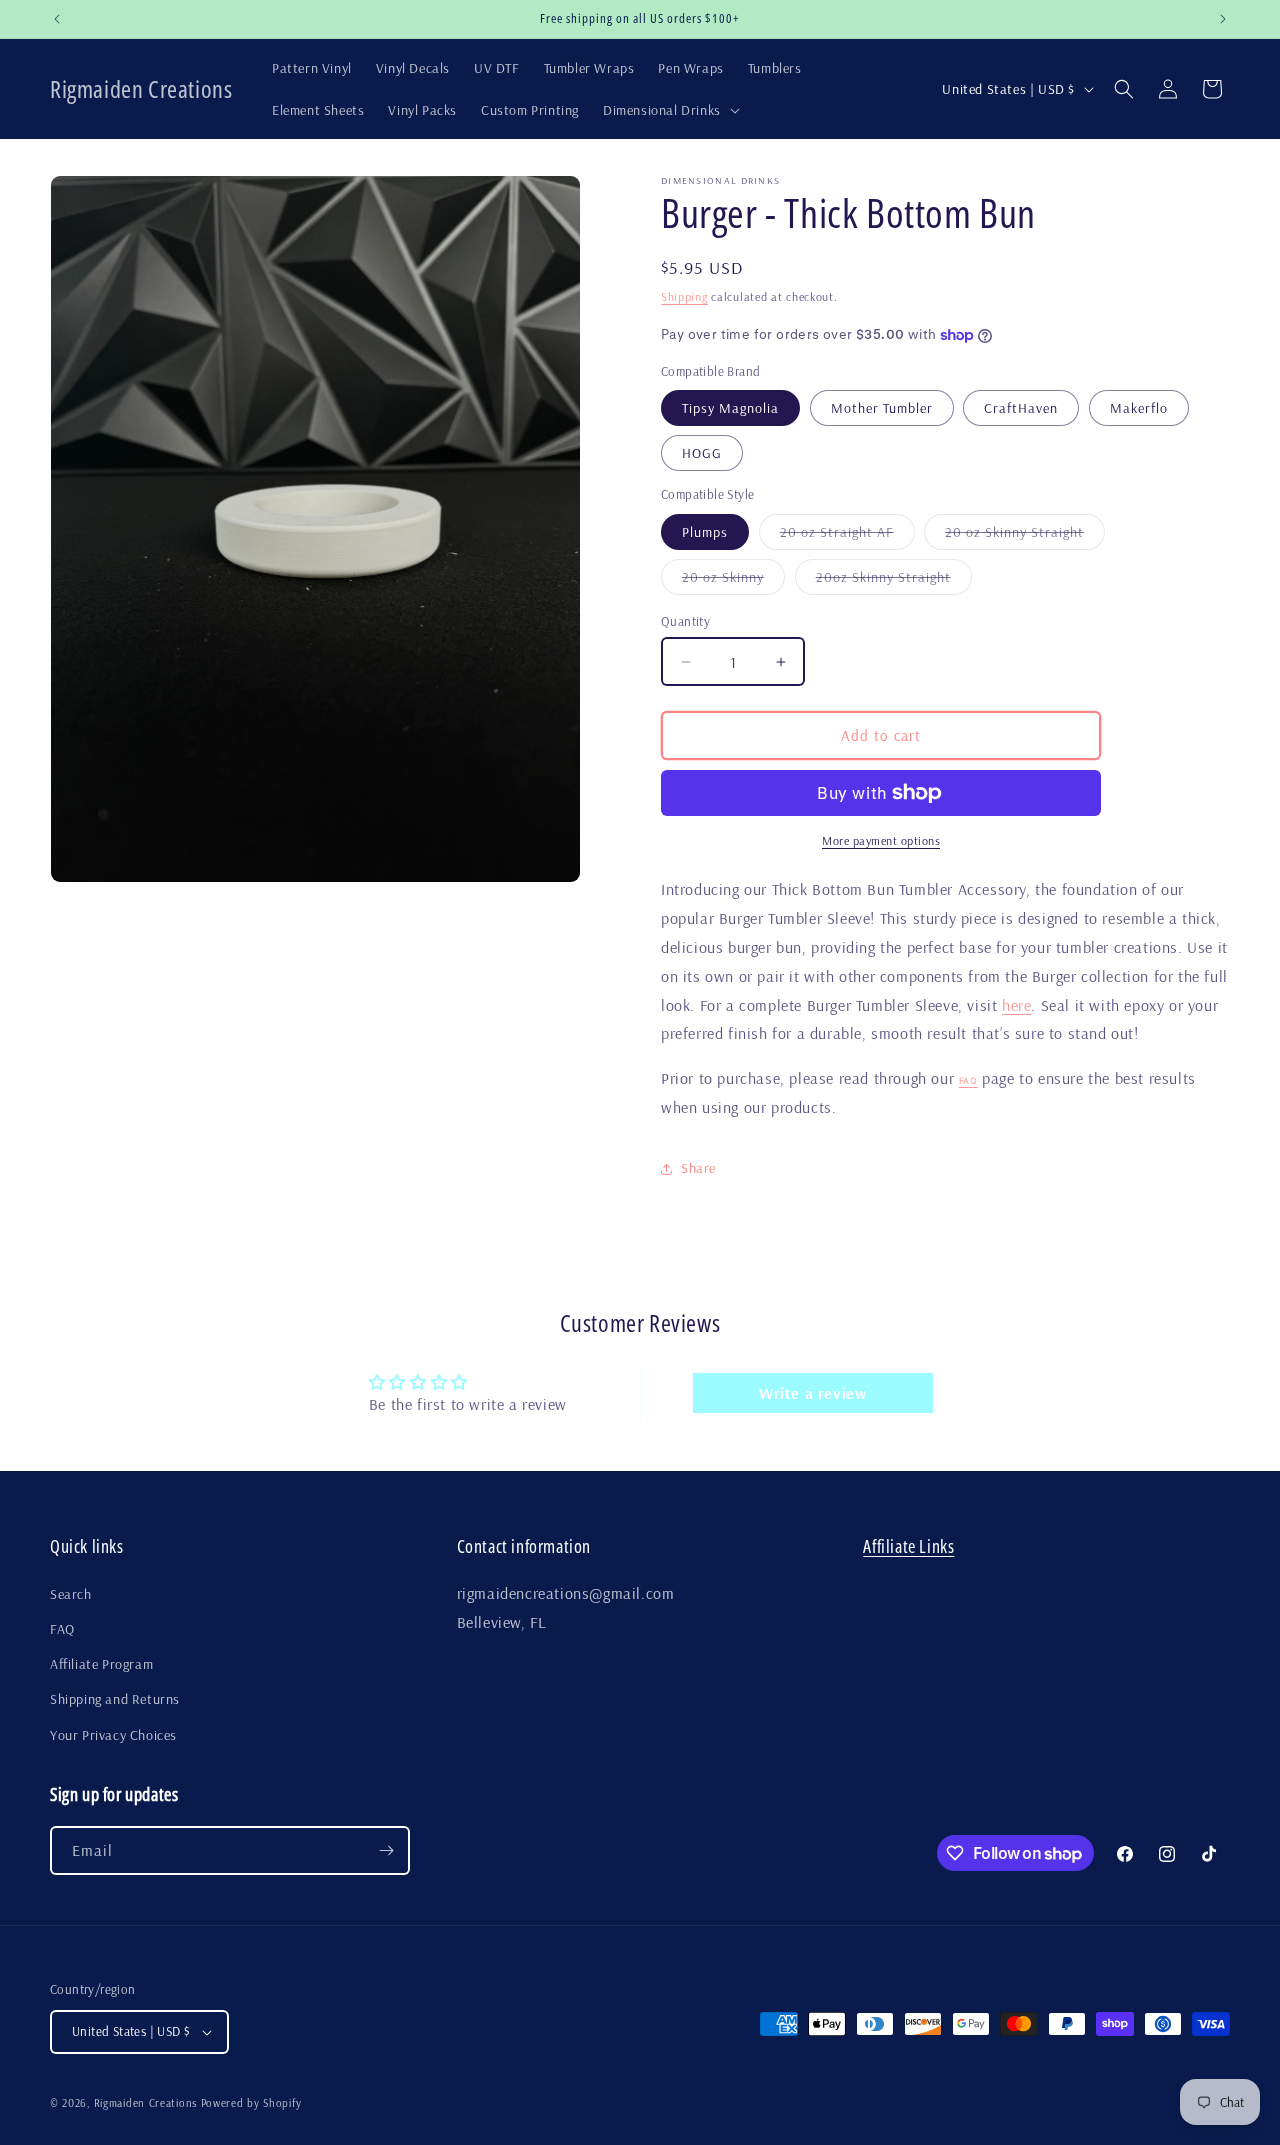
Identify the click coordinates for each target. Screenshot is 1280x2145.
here (1016, 1005)
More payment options (881, 840)
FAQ (968, 1081)
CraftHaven (1021, 408)
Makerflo (1139, 408)
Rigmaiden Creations (145, 2103)
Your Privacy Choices (113, 1735)
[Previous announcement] (57, 19)
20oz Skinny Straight (894, 581)
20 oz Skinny (733, 581)
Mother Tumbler (882, 408)
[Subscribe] (386, 1850)
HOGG (702, 453)
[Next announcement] (1223, 19)
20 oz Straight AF (847, 536)
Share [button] (698, 1168)
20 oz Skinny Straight (1025, 536)
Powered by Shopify (251, 2103)
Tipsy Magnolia (730, 408)
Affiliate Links (908, 1546)
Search (71, 1594)
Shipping (684, 296)
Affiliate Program (101, 1664)
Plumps (705, 532)
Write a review (812, 1393)
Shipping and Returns (115, 1699)
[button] (669, 110)
